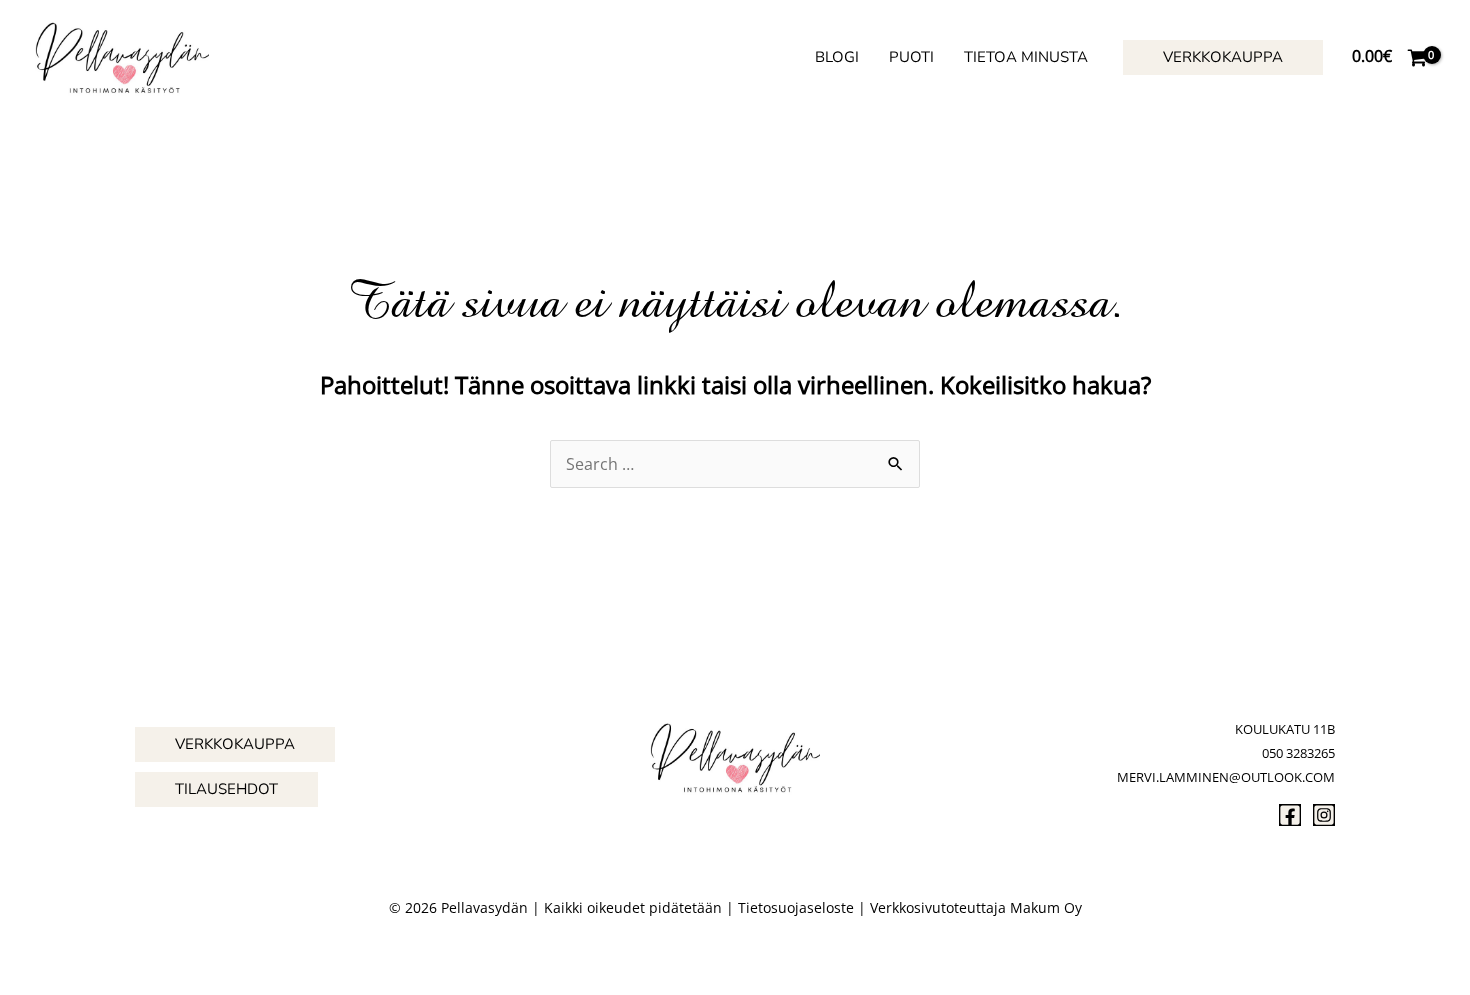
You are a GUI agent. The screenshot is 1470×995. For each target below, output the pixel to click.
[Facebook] (1290, 815)
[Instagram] (1324, 815)
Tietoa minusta (1026, 57)
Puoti (911, 57)
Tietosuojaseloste (796, 907)
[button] (1223, 57)
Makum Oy (1046, 907)
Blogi (837, 57)
